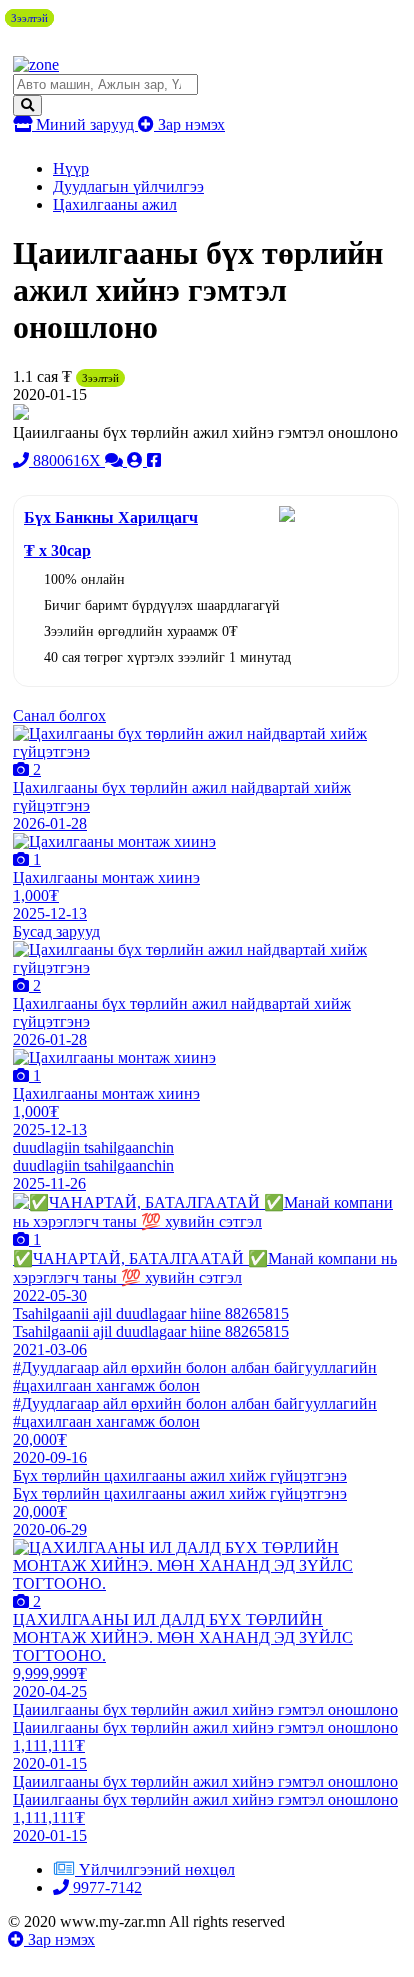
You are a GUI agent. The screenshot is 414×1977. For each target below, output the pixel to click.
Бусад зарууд (56, 931)
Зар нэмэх (189, 124)
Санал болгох (59, 715)
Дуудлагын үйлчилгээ (128, 186)
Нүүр (71, 168)
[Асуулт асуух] (116, 460)
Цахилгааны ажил (115, 204)
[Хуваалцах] (154, 460)
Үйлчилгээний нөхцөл (157, 1869)
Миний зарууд (85, 124)
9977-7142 (105, 1887)
